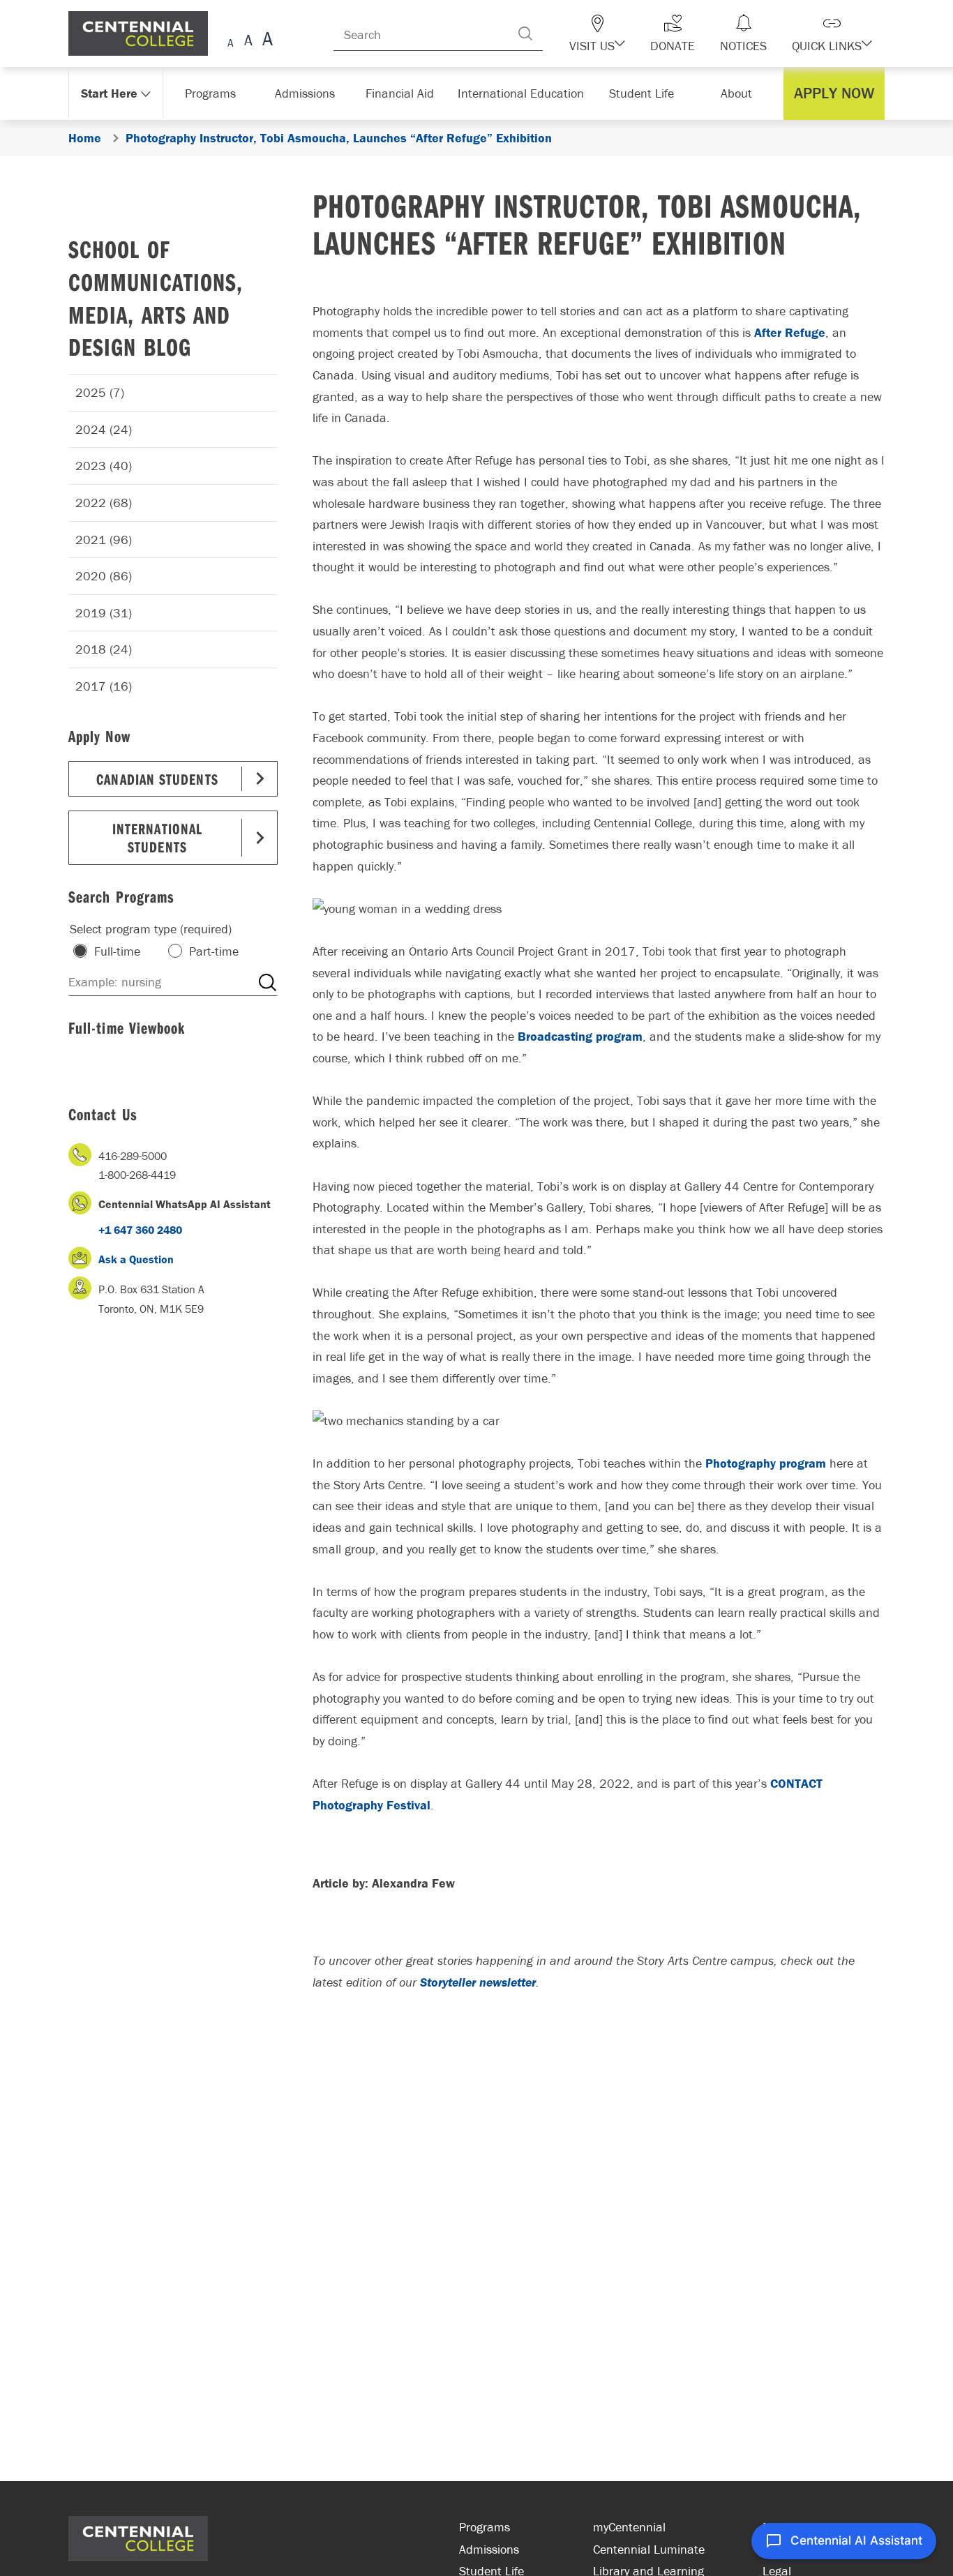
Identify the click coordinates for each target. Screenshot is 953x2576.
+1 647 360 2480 (140, 1230)
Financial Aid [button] (407, 93)
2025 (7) (100, 392)
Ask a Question (136, 1259)
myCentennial (629, 2527)
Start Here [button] (110, 93)
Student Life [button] (643, 93)
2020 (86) (104, 576)
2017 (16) (104, 686)
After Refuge (790, 332)
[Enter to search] (553, 33)
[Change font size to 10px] (248, 41)
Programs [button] (213, 93)
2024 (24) (104, 429)
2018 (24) (104, 649)
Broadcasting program (580, 1036)
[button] (622, 33)
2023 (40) (104, 466)
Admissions (489, 2549)
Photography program (766, 1463)
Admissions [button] (310, 93)
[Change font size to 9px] (231, 41)
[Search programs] (267, 982)
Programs (485, 2527)
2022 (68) (104, 503)
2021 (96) (104, 540)
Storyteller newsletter (478, 1982)
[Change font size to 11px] (265, 41)
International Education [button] (525, 93)
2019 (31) (104, 613)
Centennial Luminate (649, 2549)
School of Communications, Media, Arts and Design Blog (156, 297)
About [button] (740, 93)
